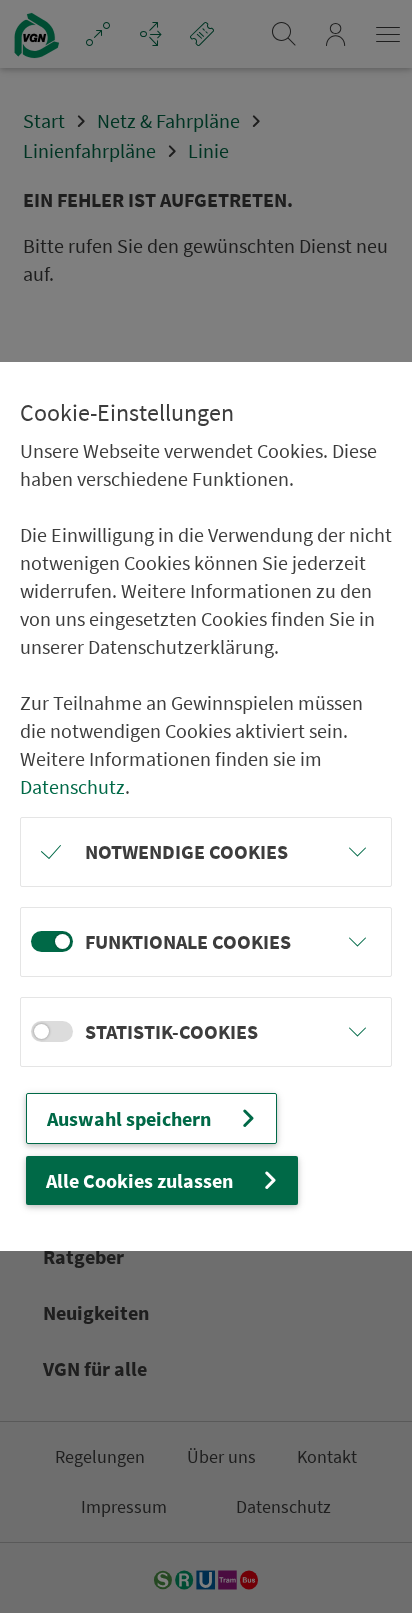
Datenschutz (72, 786)
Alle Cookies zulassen (139, 1180)
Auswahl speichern (129, 1118)
